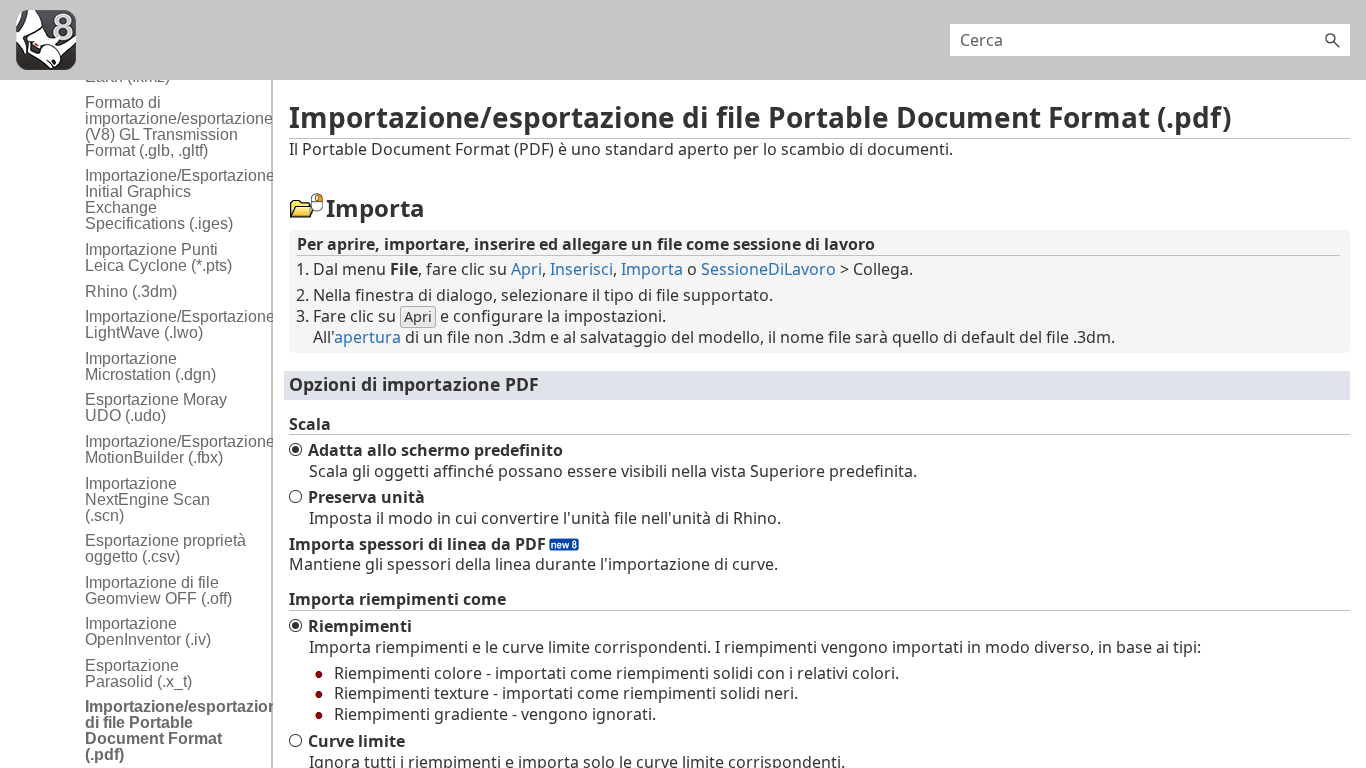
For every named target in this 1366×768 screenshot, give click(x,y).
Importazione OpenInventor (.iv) (148, 631)
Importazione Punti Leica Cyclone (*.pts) (158, 257)
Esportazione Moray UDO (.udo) (156, 407)
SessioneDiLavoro (768, 269)
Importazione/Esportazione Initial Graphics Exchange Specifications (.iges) (173, 199)
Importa (652, 269)
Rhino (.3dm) (131, 291)
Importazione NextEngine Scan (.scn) (147, 499)
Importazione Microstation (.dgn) (150, 366)
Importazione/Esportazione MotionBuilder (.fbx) (173, 449)
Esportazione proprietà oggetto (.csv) (165, 548)
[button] (1332, 40)
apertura (367, 337)
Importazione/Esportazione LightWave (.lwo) (173, 324)
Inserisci (581, 269)
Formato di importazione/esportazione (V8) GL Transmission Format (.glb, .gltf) (173, 126)
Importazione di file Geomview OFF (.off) (158, 590)
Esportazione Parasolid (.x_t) (138, 673)
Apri (526, 269)
